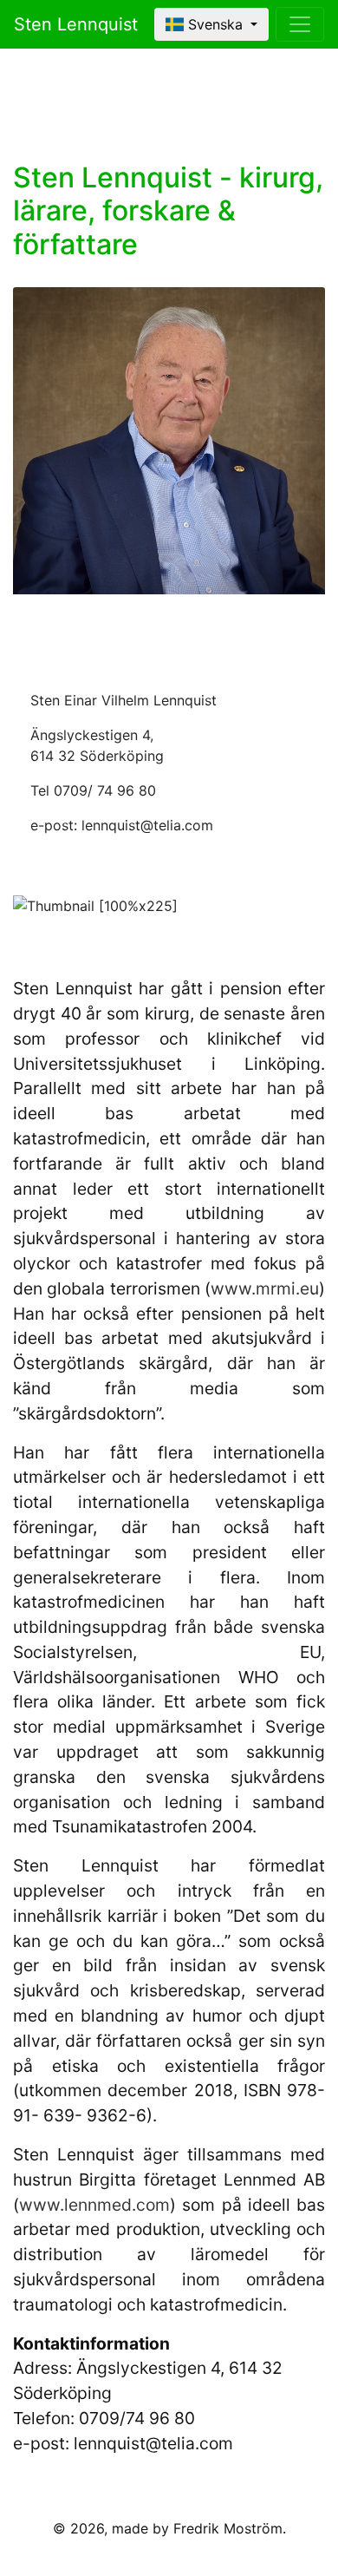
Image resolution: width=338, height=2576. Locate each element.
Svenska (215, 24)
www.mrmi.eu (265, 1288)
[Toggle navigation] (300, 24)
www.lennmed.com (94, 2205)
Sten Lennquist (76, 24)
